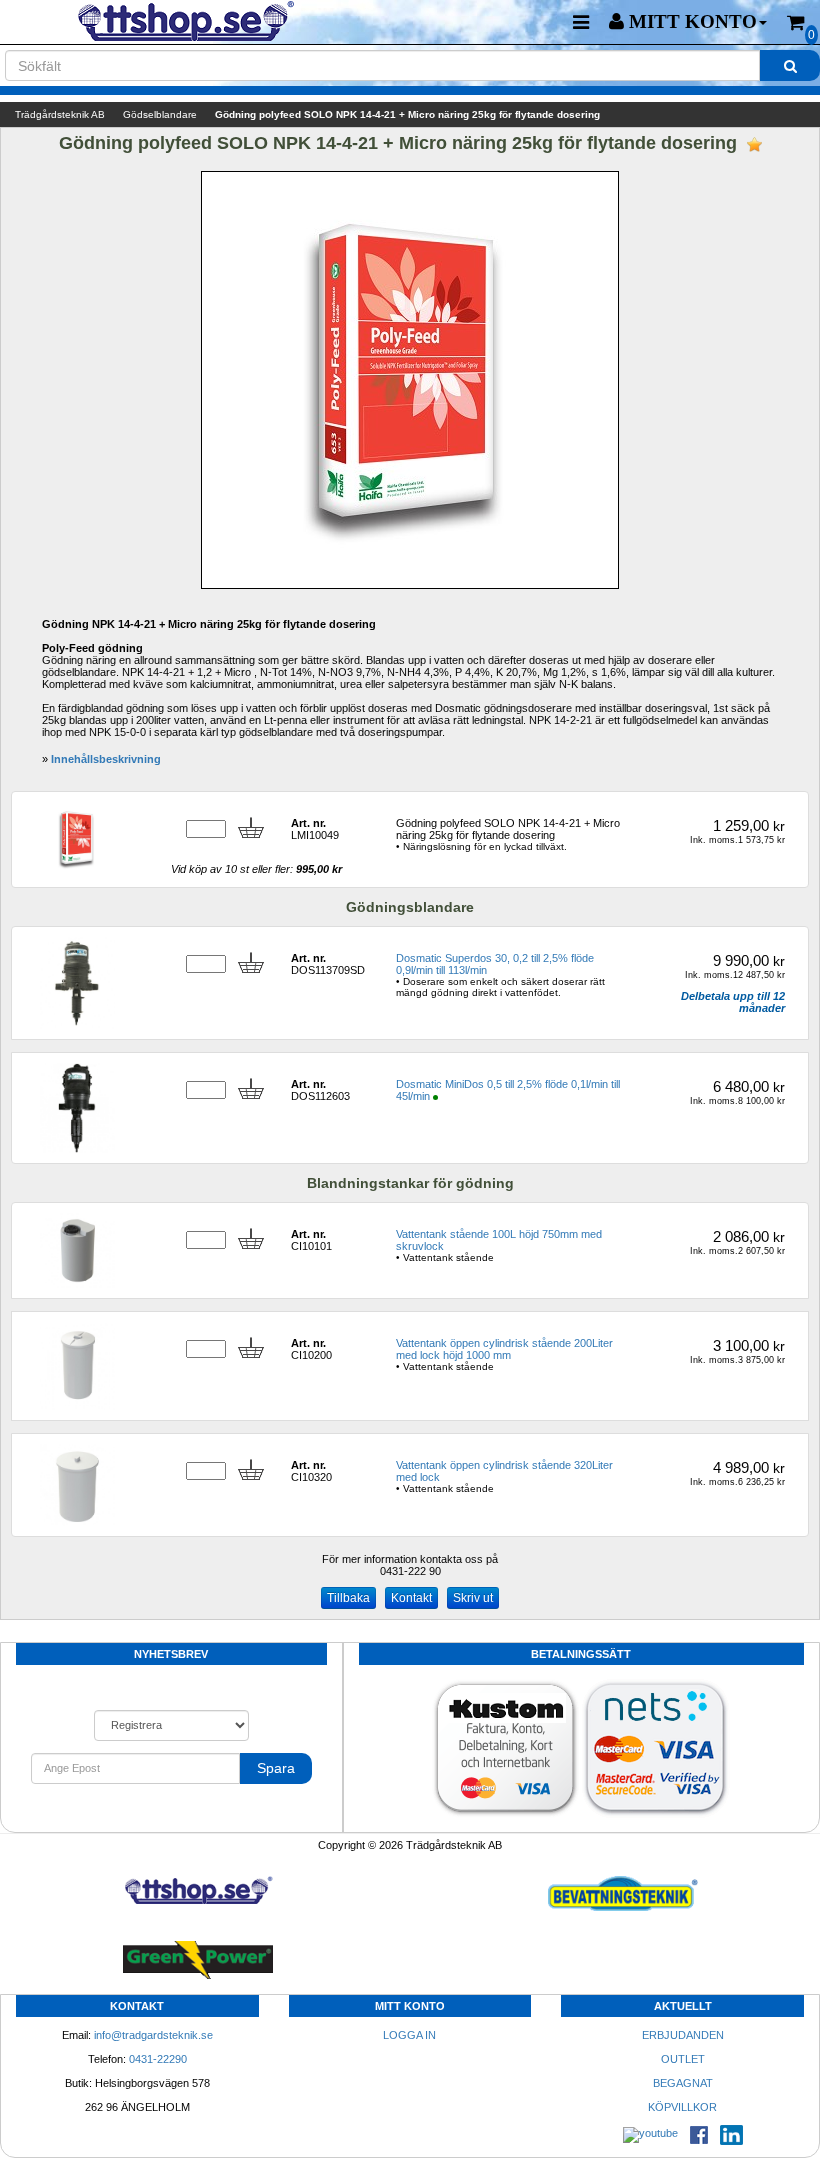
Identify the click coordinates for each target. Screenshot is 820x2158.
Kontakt (411, 1598)
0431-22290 (158, 2059)
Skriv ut (473, 1598)
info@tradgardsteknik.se (153, 2035)
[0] (796, 22)
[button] (688, 22)
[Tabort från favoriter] (754, 144)
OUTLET (683, 2059)
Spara (276, 1768)
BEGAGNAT (683, 2083)
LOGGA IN (409, 2035)
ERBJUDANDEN (683, 2035)
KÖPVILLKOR (682, 2107)
